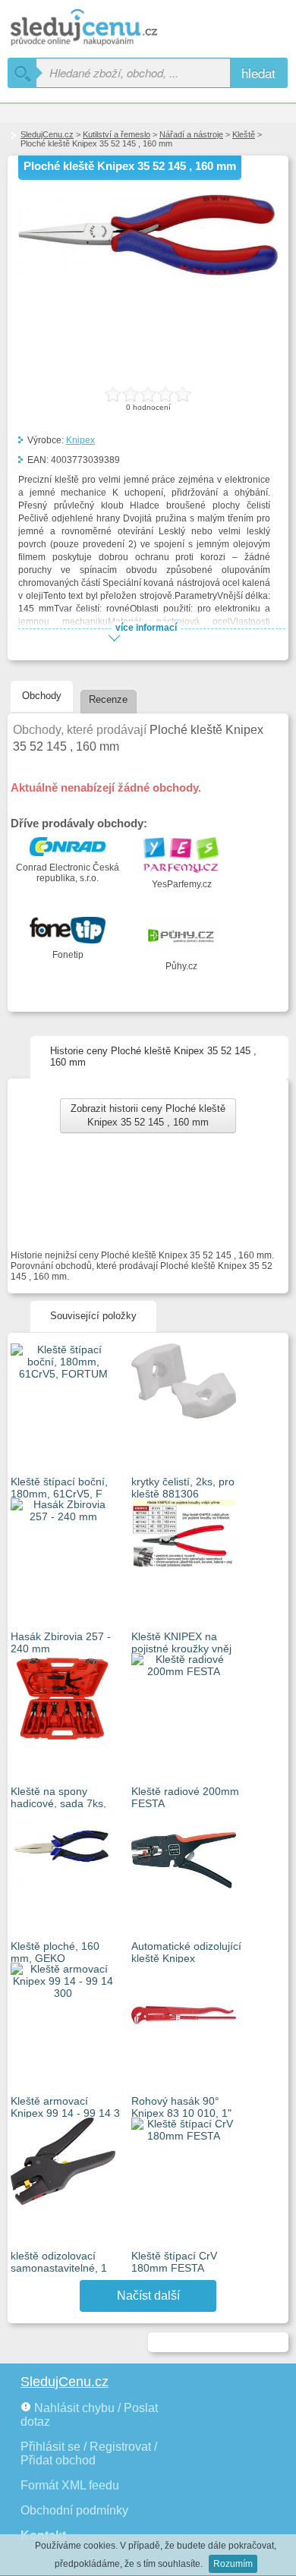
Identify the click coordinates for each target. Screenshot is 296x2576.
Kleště (244, 134)
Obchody (42, 696)
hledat (258, 72)
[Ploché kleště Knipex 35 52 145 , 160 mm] (148, 272)
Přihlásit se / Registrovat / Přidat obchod (89, 2453)
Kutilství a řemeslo (117, 134)
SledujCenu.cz (47, 134)
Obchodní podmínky (74, 2510)
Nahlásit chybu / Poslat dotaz (89, 2415)
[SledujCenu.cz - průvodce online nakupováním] (106, 28)
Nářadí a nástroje (191, 134)
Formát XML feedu (70, 2485)
